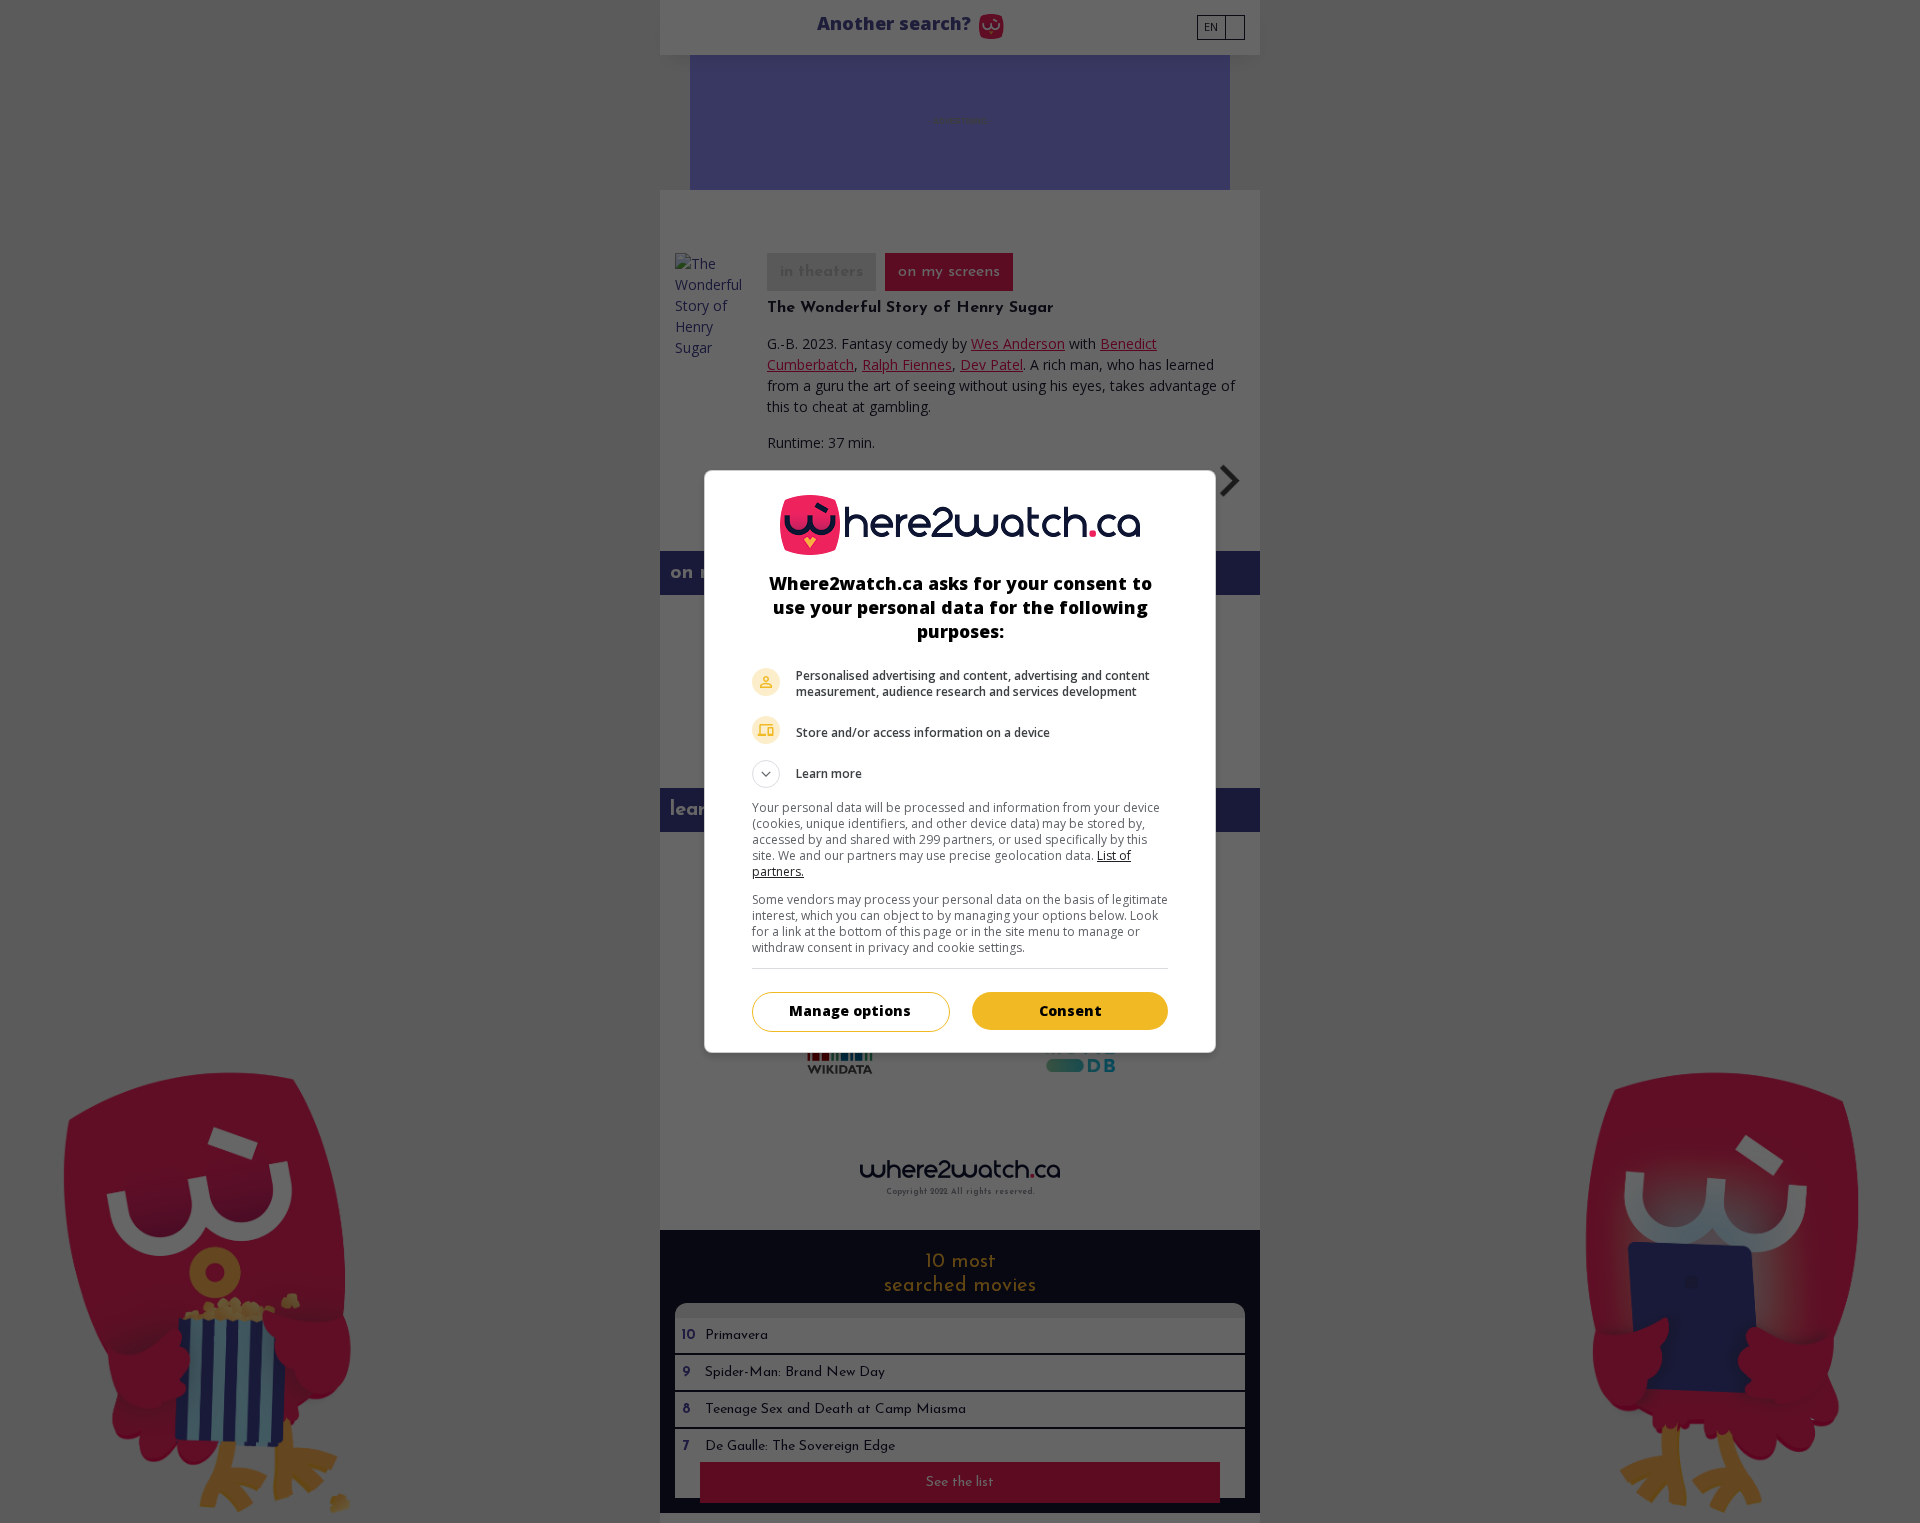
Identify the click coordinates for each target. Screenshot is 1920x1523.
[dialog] (960, 761)
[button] (960, 774)
